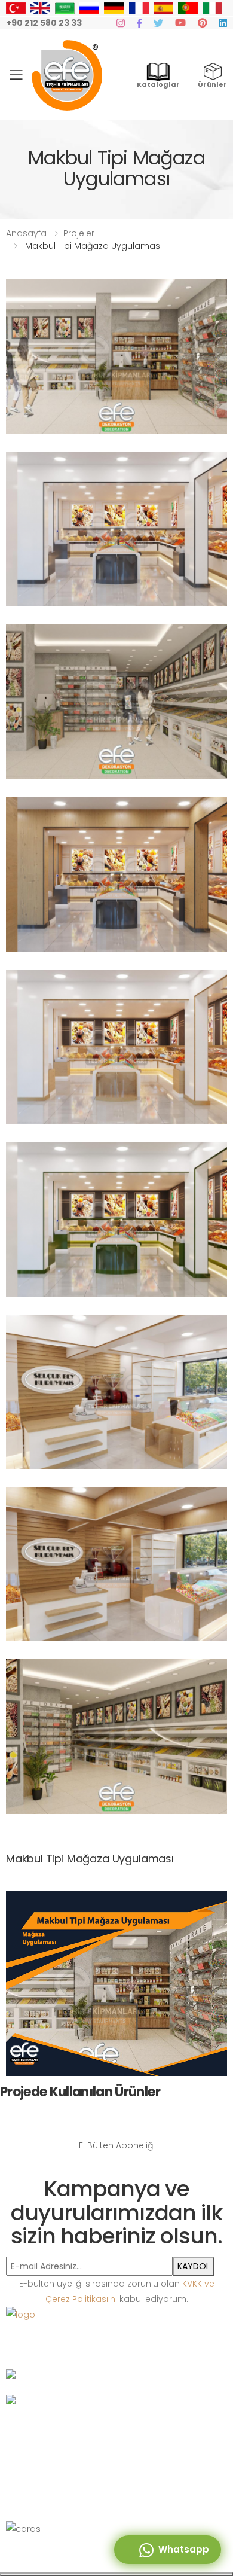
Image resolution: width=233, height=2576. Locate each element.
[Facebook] (139, 23)
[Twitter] (158, 23)
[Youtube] (180, 23)
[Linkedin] (223, 23)
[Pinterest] (202, 23)
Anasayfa (26, 233)
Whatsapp (181, 2549)
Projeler (79, 233)
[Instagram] (121, 23)
